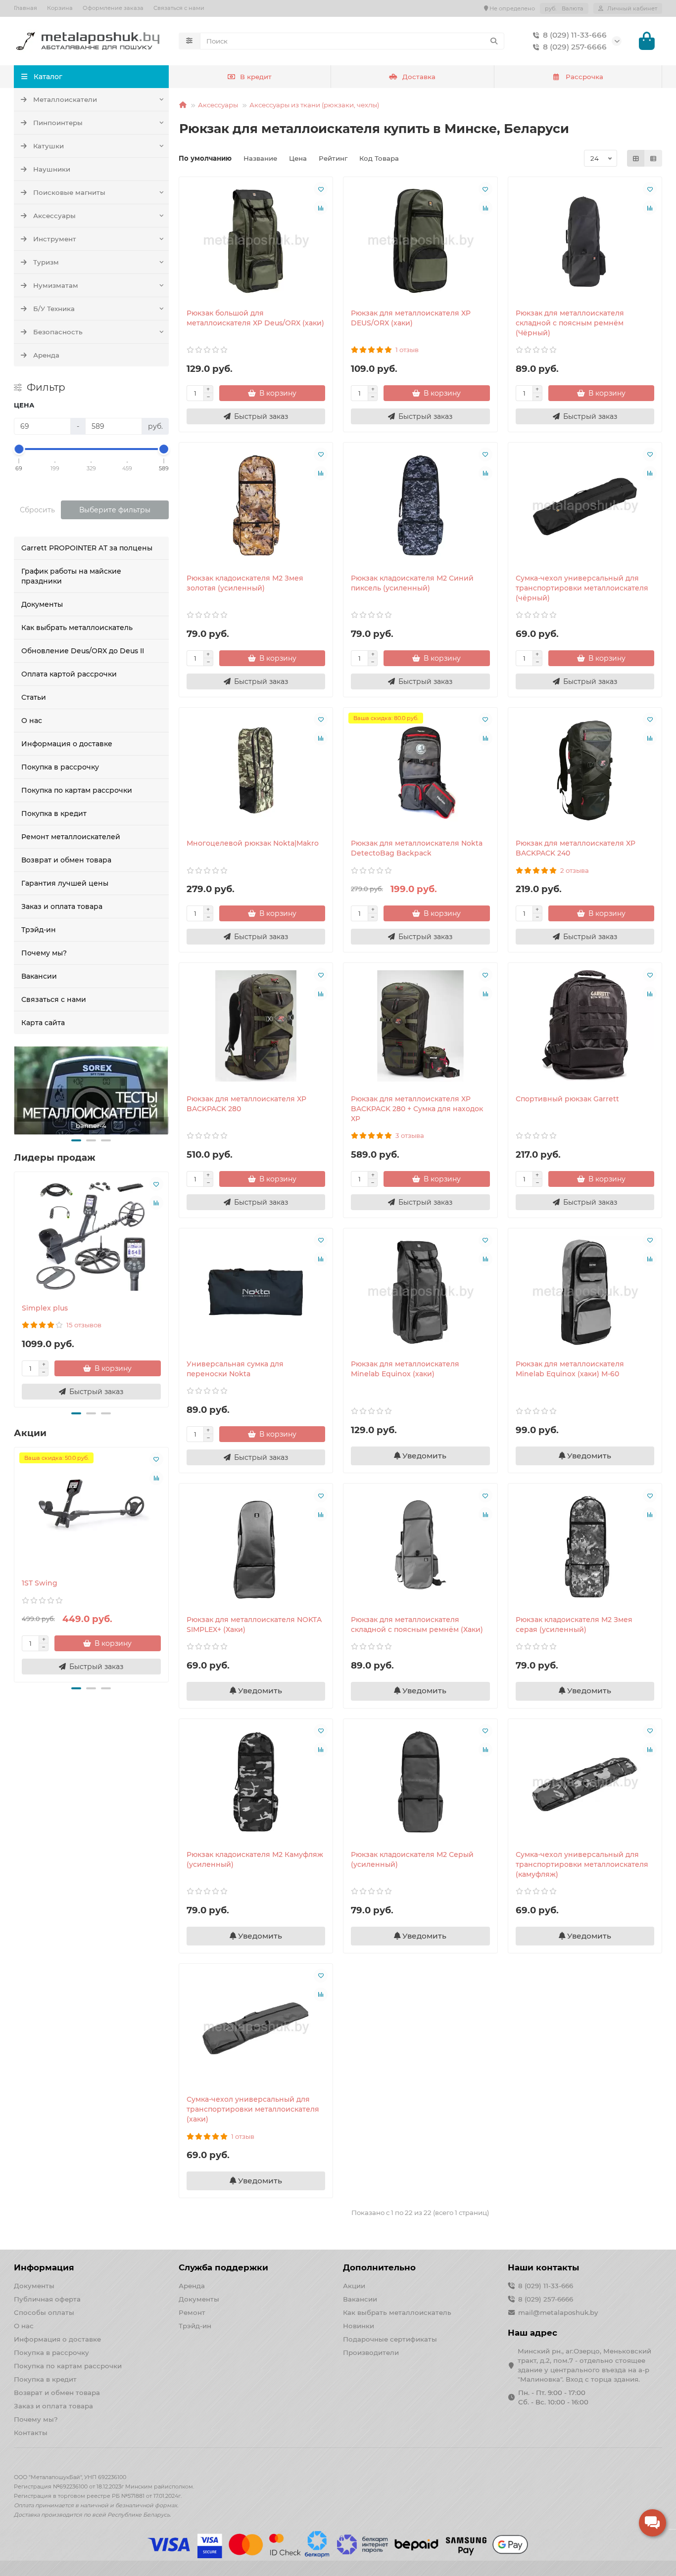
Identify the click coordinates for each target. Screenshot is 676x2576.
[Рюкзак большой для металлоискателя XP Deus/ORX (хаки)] (256, 240)
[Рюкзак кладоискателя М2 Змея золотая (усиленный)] (256, 505)
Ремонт (192, 2312)
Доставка (419, 77)
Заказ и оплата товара (62, 906)
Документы (42, 604)
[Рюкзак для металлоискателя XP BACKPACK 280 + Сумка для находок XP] (420, 1026)
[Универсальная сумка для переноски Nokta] (256, 1291)
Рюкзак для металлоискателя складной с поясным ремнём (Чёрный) (570, 323)
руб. (564, 8)
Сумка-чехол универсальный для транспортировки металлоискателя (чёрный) (582, 588)
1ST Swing (40, 1583)
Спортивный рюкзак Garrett (567, 1099)
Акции (354, 2286)
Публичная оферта (47, 2299)
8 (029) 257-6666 (575, 47)
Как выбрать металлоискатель (77, 628)
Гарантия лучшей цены (65, 883)
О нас (32, 721)
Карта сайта (43, 1023)
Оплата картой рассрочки (69, 674)
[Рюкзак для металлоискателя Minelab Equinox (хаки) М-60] (585, 1291)
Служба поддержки (223, 2267)
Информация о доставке (67, 744)
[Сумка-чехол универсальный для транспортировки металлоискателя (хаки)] (256, 2027)
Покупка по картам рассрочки (77, 790)
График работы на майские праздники (71, 576)
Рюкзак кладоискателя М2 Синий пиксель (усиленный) (412, 583)
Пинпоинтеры (58, 123)
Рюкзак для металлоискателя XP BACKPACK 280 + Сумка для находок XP (417, 1109)
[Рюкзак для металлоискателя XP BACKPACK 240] (585, 770)
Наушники (52, 169)
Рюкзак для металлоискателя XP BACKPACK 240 (576, 848)
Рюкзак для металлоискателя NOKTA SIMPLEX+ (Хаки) (254, 1625)
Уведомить (423, 1456)
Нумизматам (56, 285)
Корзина (60, 8)
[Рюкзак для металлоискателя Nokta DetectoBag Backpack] (420, 770)
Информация (44, 2267)
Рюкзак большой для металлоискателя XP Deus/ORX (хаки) (255, 318)
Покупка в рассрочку (60, 767)
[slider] (19, 449)
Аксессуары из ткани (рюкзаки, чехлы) (314, 105)
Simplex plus (45, 1308)
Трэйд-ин (39, 930)
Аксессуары (54, 216)
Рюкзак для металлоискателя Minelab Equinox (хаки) (405, 1369)
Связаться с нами (179, 8)
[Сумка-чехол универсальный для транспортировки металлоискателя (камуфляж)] (585, 1782)
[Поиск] (494, 41)
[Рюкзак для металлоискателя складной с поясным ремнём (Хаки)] (420, 1546)
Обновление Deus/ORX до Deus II (83, 651)
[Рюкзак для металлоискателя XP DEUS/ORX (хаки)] (420, 240)
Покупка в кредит (54, 813)
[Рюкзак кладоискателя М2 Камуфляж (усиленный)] (256, 1782)
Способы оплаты (44, 2312)
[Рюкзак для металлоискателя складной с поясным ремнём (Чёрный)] (585, 240)
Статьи (34, 697)
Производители (371, 2352)
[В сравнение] (156, 1203)
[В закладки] (156, 1184)
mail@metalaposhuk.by (558, 2312)
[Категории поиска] (189, 41)
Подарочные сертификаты (390, 2339)
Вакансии (39, 976)
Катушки (48, 146)
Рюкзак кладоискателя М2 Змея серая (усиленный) (574, 1625)
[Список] (653, 158)
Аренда (46, 355)
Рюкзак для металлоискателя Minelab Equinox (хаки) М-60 (570, 1369)
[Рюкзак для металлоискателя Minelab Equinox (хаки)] (420, 1291)
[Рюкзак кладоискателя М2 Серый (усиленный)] (420, 1782)
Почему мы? (44, 953)
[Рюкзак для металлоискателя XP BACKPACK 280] (256, 1026)
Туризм (46, 262)
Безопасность (58, 332)
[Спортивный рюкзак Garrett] (585, 1026)
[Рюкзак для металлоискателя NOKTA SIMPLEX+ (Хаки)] (256, 1546)
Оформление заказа (113, 8)
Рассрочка (584, 77)
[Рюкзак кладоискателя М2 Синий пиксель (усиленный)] (420, 505)
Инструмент (55, 239)
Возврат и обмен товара (66, 860)
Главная (25, 8)
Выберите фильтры (115, 510)
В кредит (256, 77)
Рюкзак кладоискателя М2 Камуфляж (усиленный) (255, 1859)
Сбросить (37, 510)
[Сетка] (636, 158)
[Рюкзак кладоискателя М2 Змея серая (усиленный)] (585, 1546)
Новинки (359, 2326)
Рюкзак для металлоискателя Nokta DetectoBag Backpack (417, 848)
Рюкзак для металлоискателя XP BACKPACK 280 (246, 1104)
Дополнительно (379, 2267)
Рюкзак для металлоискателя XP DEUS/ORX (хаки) (411, 318)
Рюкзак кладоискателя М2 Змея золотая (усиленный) (245, 583)
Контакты (31, 2433)
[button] (76, 1140)
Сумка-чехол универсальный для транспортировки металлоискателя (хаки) (253, 2109)
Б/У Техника (54, 309)
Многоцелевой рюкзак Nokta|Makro (253, 843)
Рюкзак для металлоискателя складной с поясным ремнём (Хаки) (417, 1625)
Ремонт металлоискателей (71, 837)
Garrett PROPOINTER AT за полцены (87, 548)
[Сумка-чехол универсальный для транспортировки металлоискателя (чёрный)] (585, 505)
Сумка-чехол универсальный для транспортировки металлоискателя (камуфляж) (582, 1864)
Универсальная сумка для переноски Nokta (235, 1369)
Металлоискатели (65, 99)
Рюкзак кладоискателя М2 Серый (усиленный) (412, 1859)
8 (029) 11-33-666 (575, 35)
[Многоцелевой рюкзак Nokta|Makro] (256, 770)
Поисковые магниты (69, 192)
